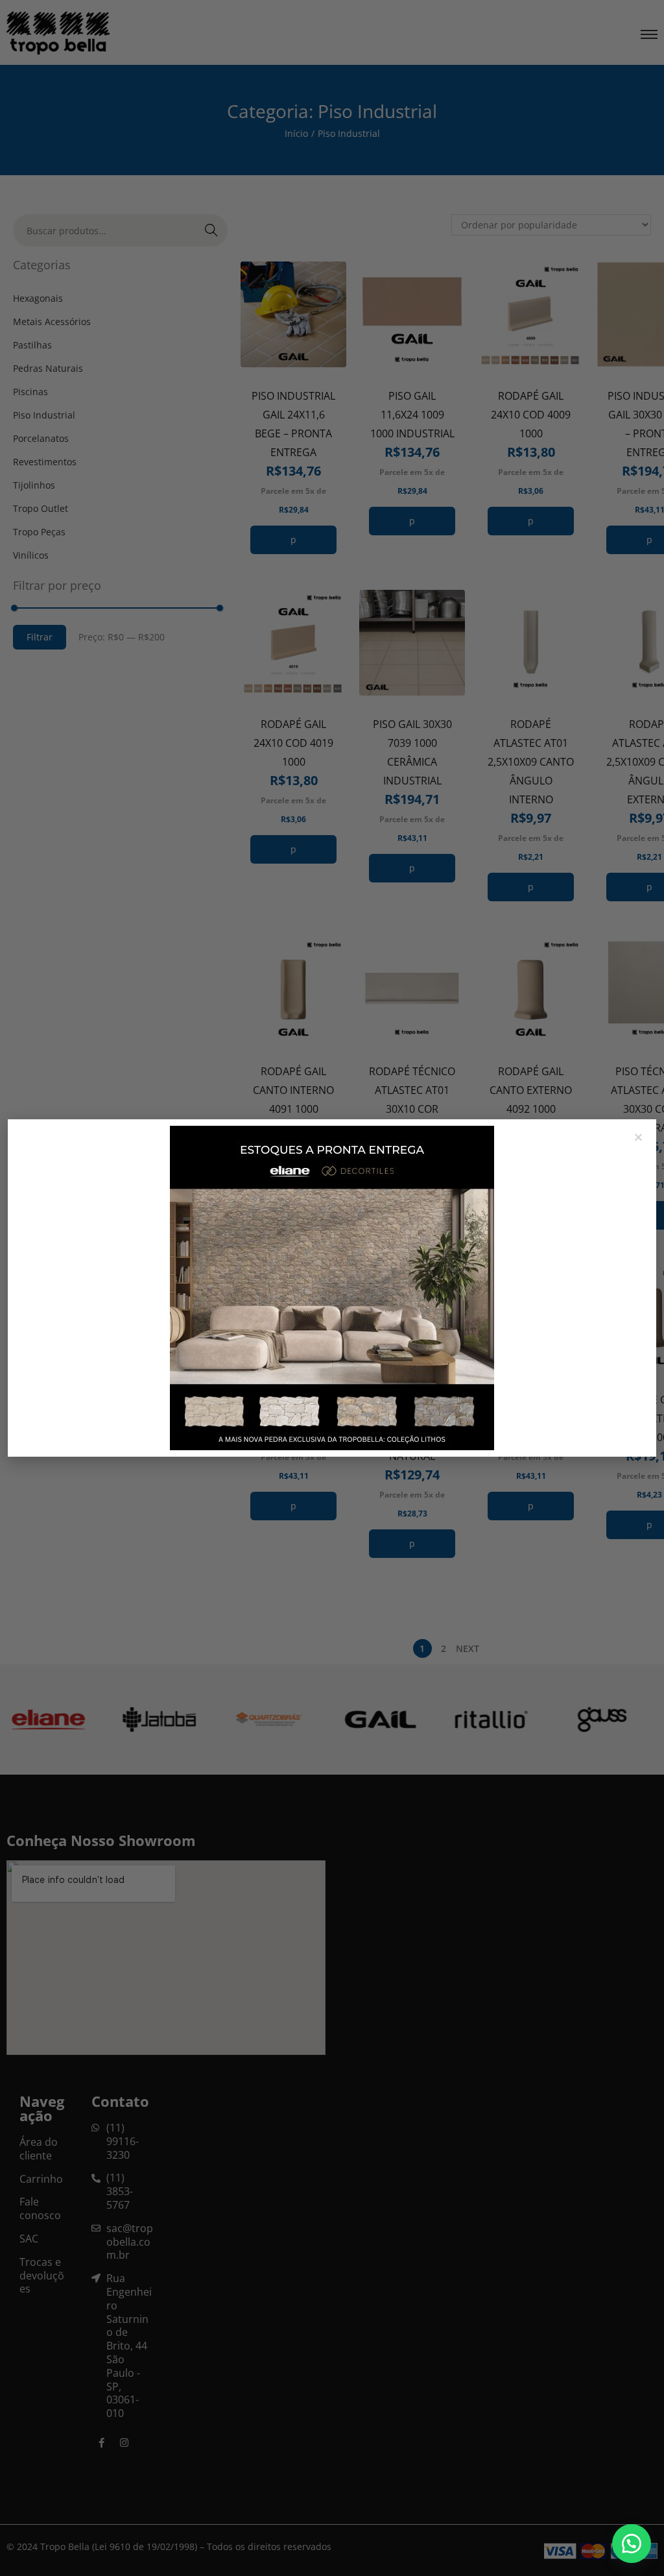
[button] (632, 2544)
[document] (332, 1288)
